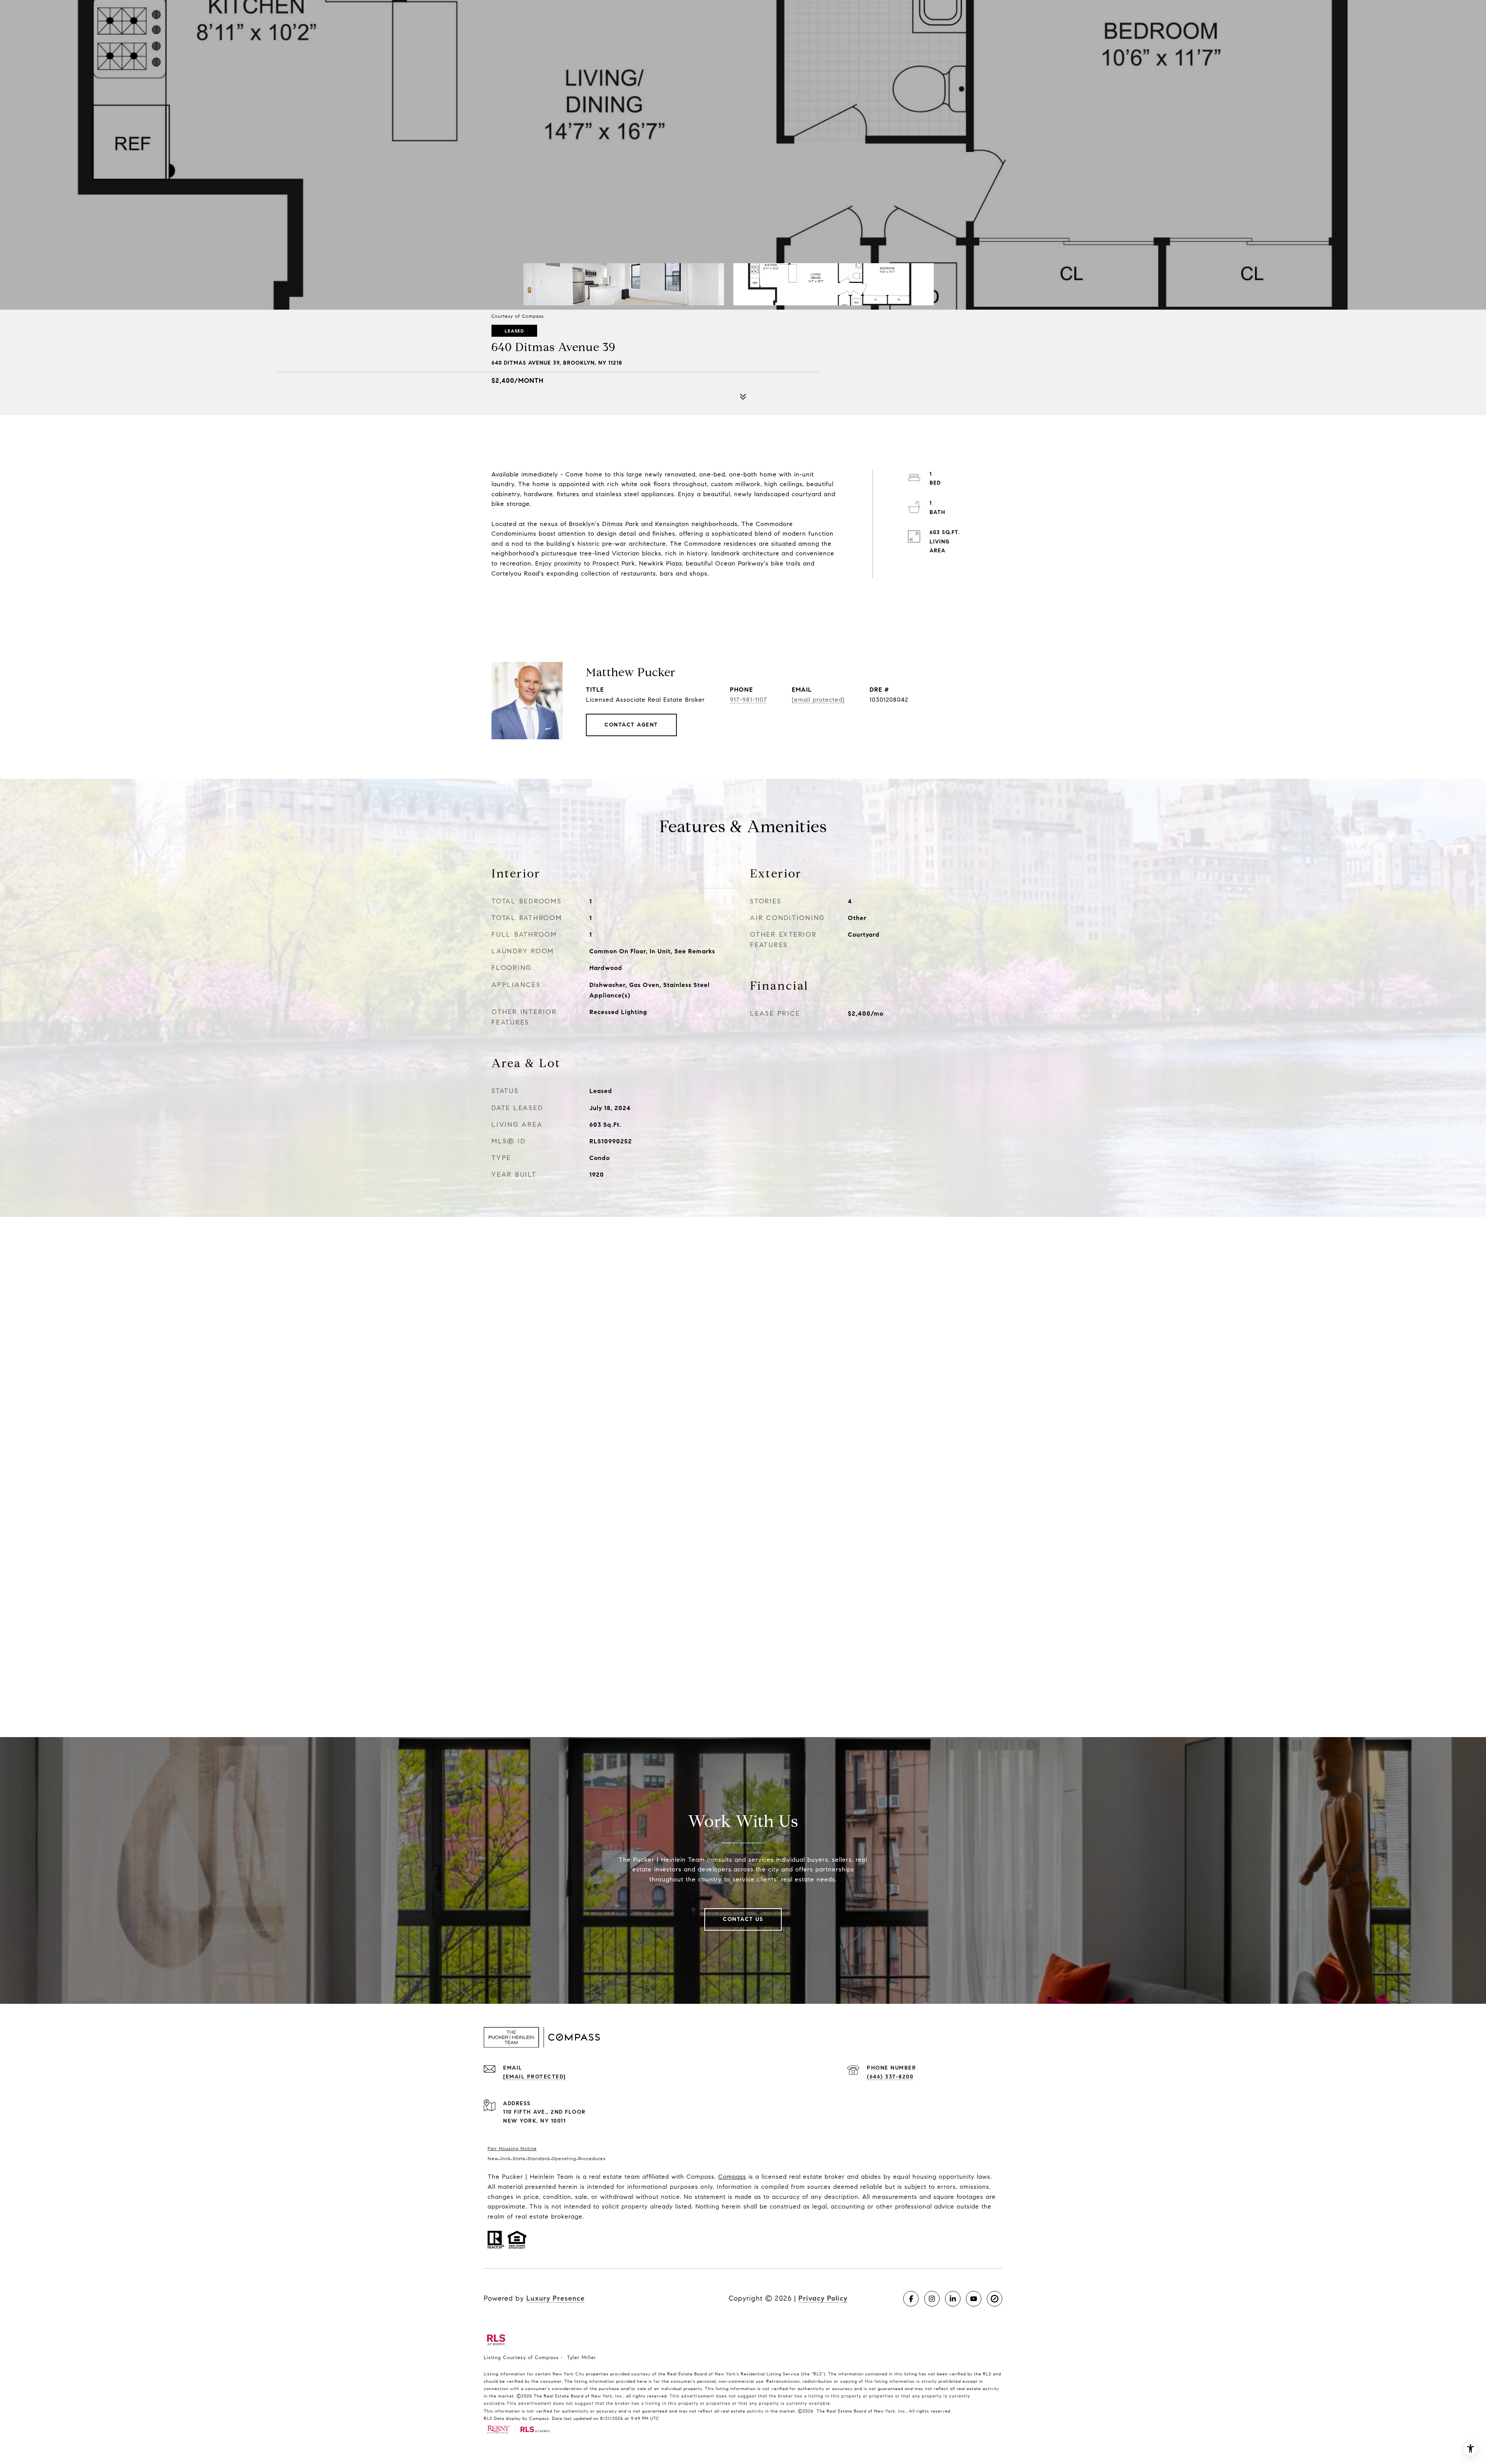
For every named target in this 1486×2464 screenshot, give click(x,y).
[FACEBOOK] (911, 2299)
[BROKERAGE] (995, 2299)
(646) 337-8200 (890, 2077)
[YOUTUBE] (974, 2299)
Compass (732, 2177)
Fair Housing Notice (512, 2148)
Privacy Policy (823, 2298)
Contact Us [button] (743, 1919)
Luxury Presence (556, 2298)
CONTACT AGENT (631, 725)
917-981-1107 (748, 700)
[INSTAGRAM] (932, 2299)
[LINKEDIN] (953, 2299)
